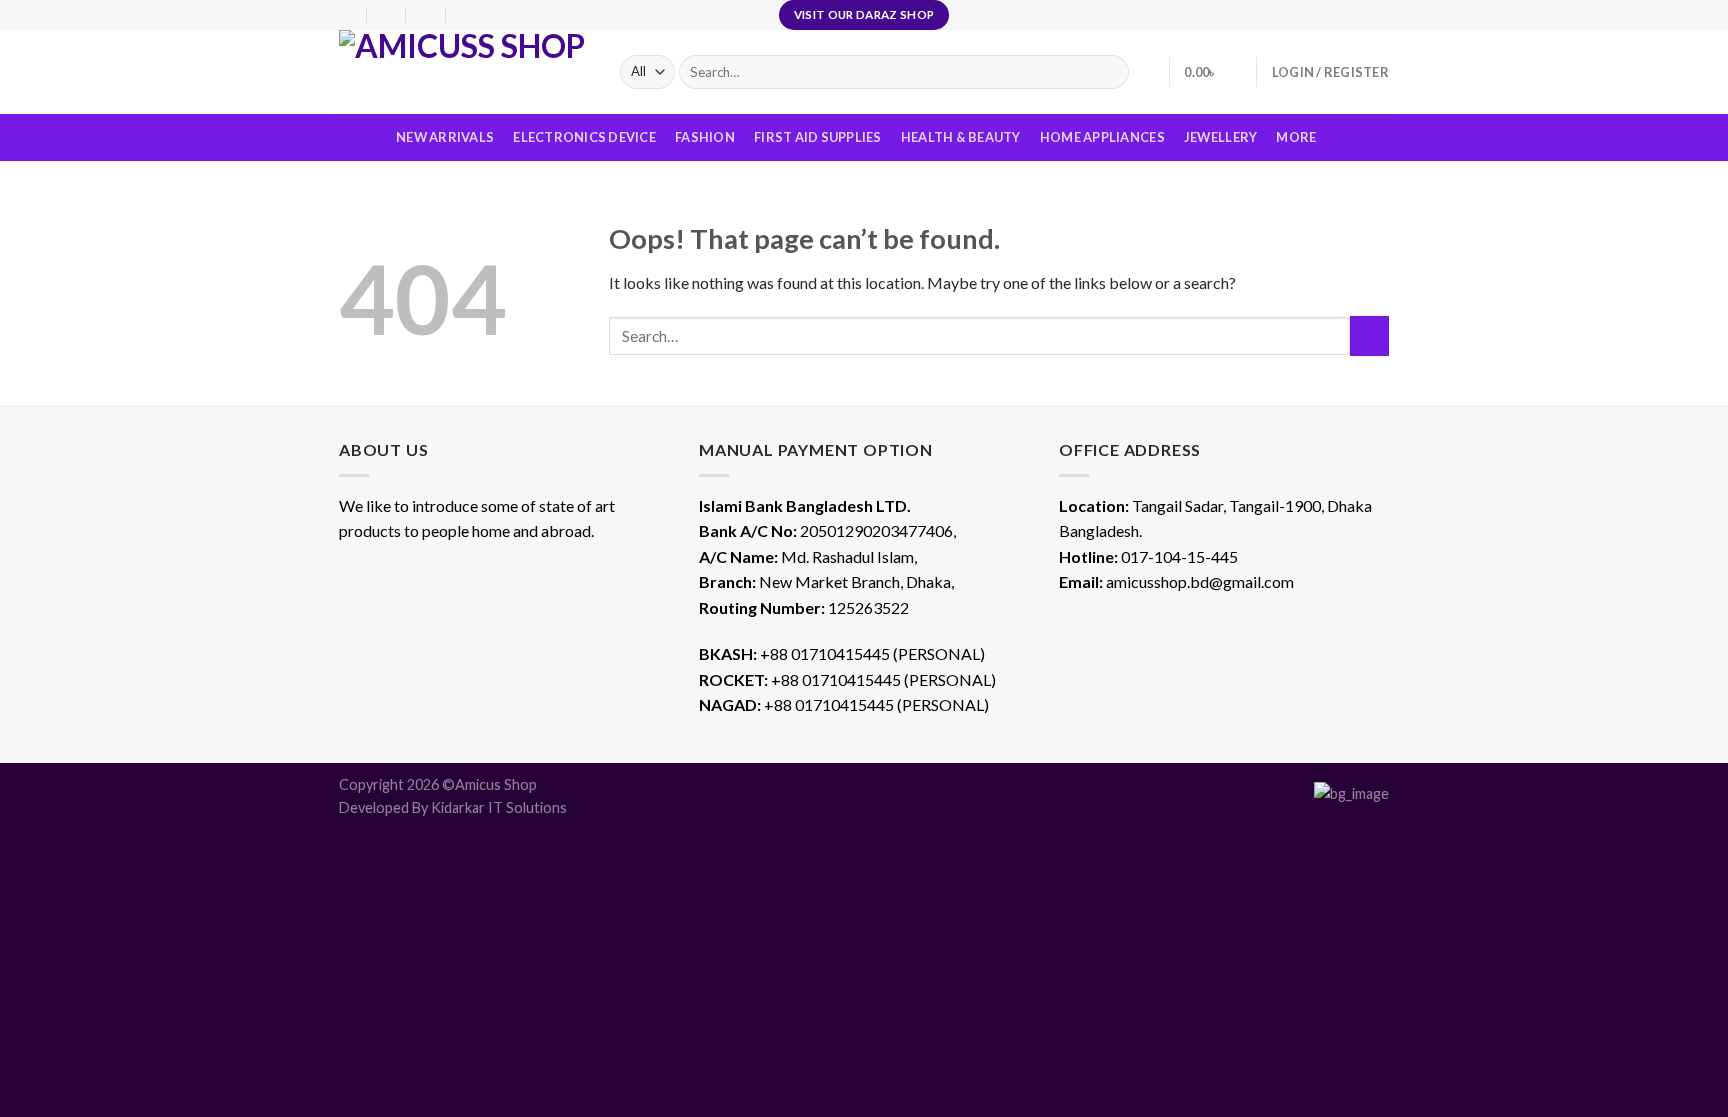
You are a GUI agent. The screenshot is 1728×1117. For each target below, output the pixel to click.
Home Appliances (1102, 137)
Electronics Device (584, 137)
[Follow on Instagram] (1360, 15)
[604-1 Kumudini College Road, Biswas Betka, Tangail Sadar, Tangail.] (347, 14)
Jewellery (1220, 137)
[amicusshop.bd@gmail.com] (387, 14)
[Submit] (1369, 335)
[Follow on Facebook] (1341, 15)
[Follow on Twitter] (1379, 15)
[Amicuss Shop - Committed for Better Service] (464, 72)
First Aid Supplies (818, 137)
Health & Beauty (961, 137)
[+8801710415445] (466, 14)
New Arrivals (445, 137)
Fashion (705, 137)
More (1296, 137)
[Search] (1109, 72)
